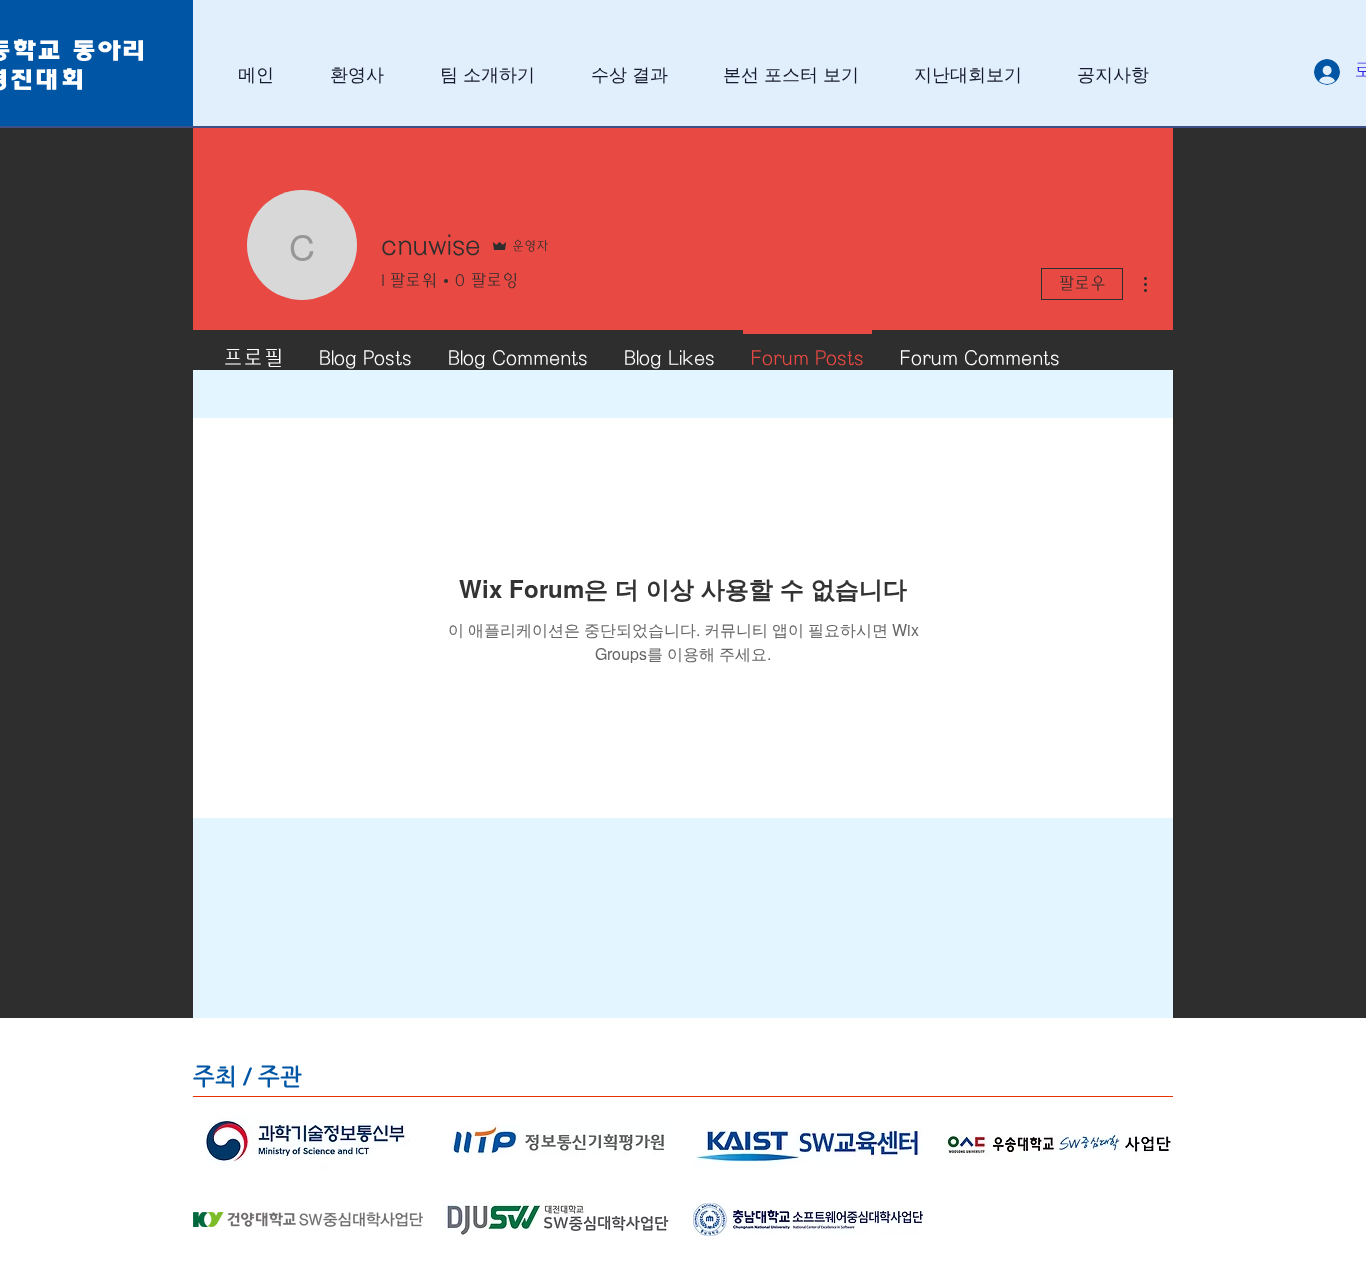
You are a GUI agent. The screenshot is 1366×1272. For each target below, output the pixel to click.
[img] (308, 1143)
